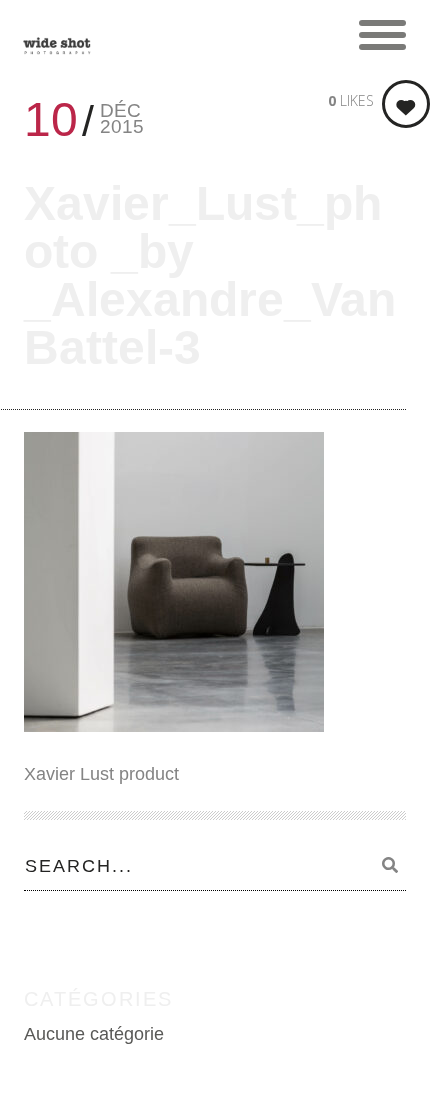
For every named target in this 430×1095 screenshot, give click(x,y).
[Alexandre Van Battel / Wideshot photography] (57, 35)
